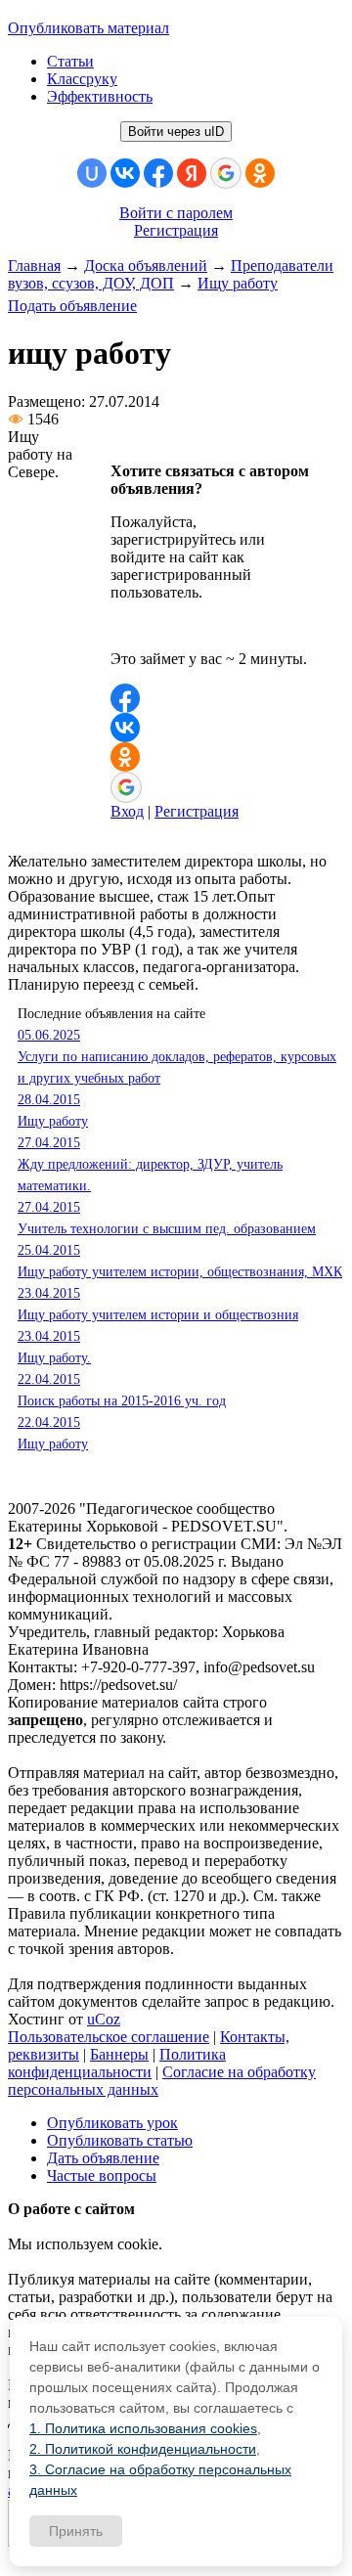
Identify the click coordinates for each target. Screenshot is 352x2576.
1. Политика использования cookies (143, 2428)
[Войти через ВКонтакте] (125, 173)
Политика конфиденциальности (117, 2063)
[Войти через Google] (226, 173)
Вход (127, 811)
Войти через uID (176, 132)
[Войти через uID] (92, 173)
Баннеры (119, 2054)
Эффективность (100, 96)
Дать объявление (103, 2158)
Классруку (82, 79)
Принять (76, 2531)
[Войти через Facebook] (158, 173)
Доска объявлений (146, 266)
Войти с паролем (176, 213)
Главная (34, 266)
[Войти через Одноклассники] (260, 173)
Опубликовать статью (120, 2140)
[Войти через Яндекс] (192, 173)
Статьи (70, 61)
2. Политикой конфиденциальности (143, 2449)
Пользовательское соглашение (109, 2037)
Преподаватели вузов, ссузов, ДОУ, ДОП (171, 274)
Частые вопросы (102, 2176)
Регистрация (176, 230)
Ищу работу (238, 283)
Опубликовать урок (112, 2123)
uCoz (104, 2019)
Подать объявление (72, 306)
